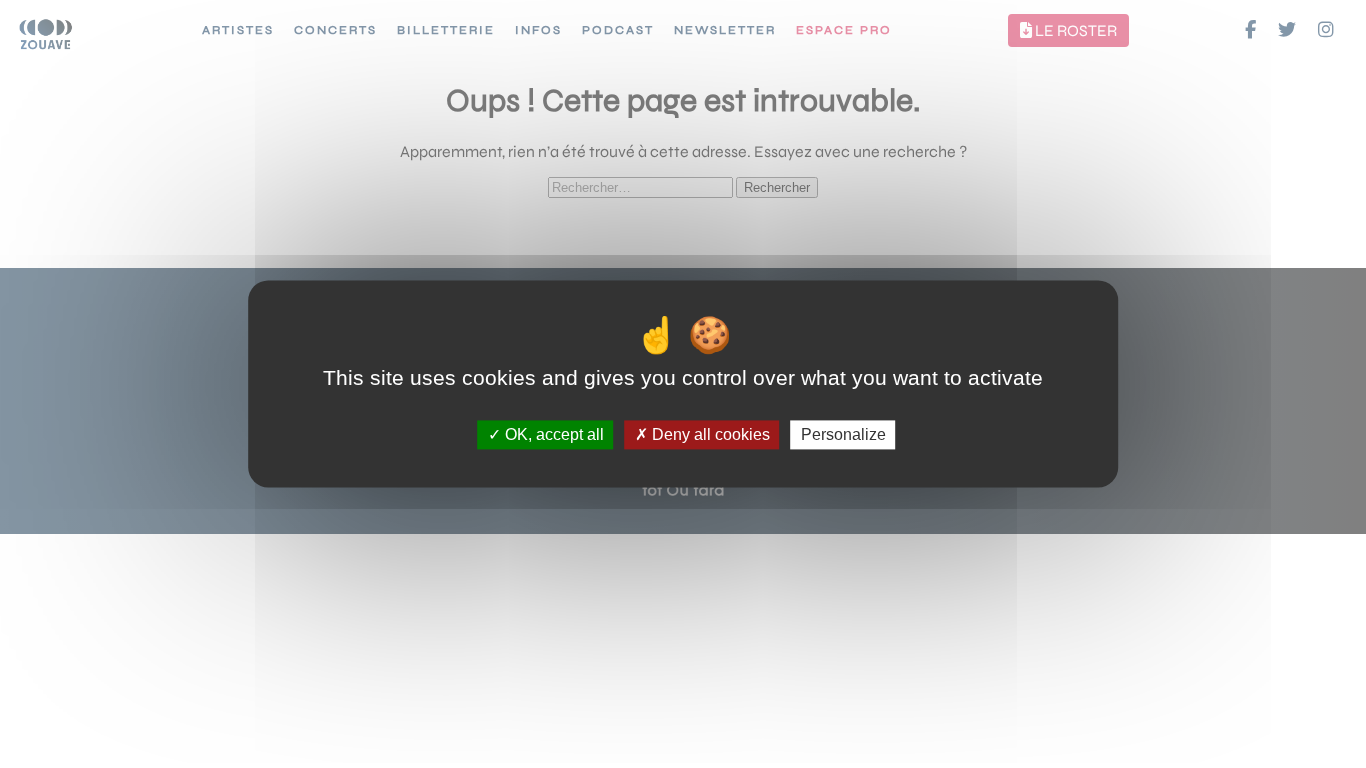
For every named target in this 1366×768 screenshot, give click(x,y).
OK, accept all (552, 434)
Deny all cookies (709, 434)
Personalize (843, 434)
